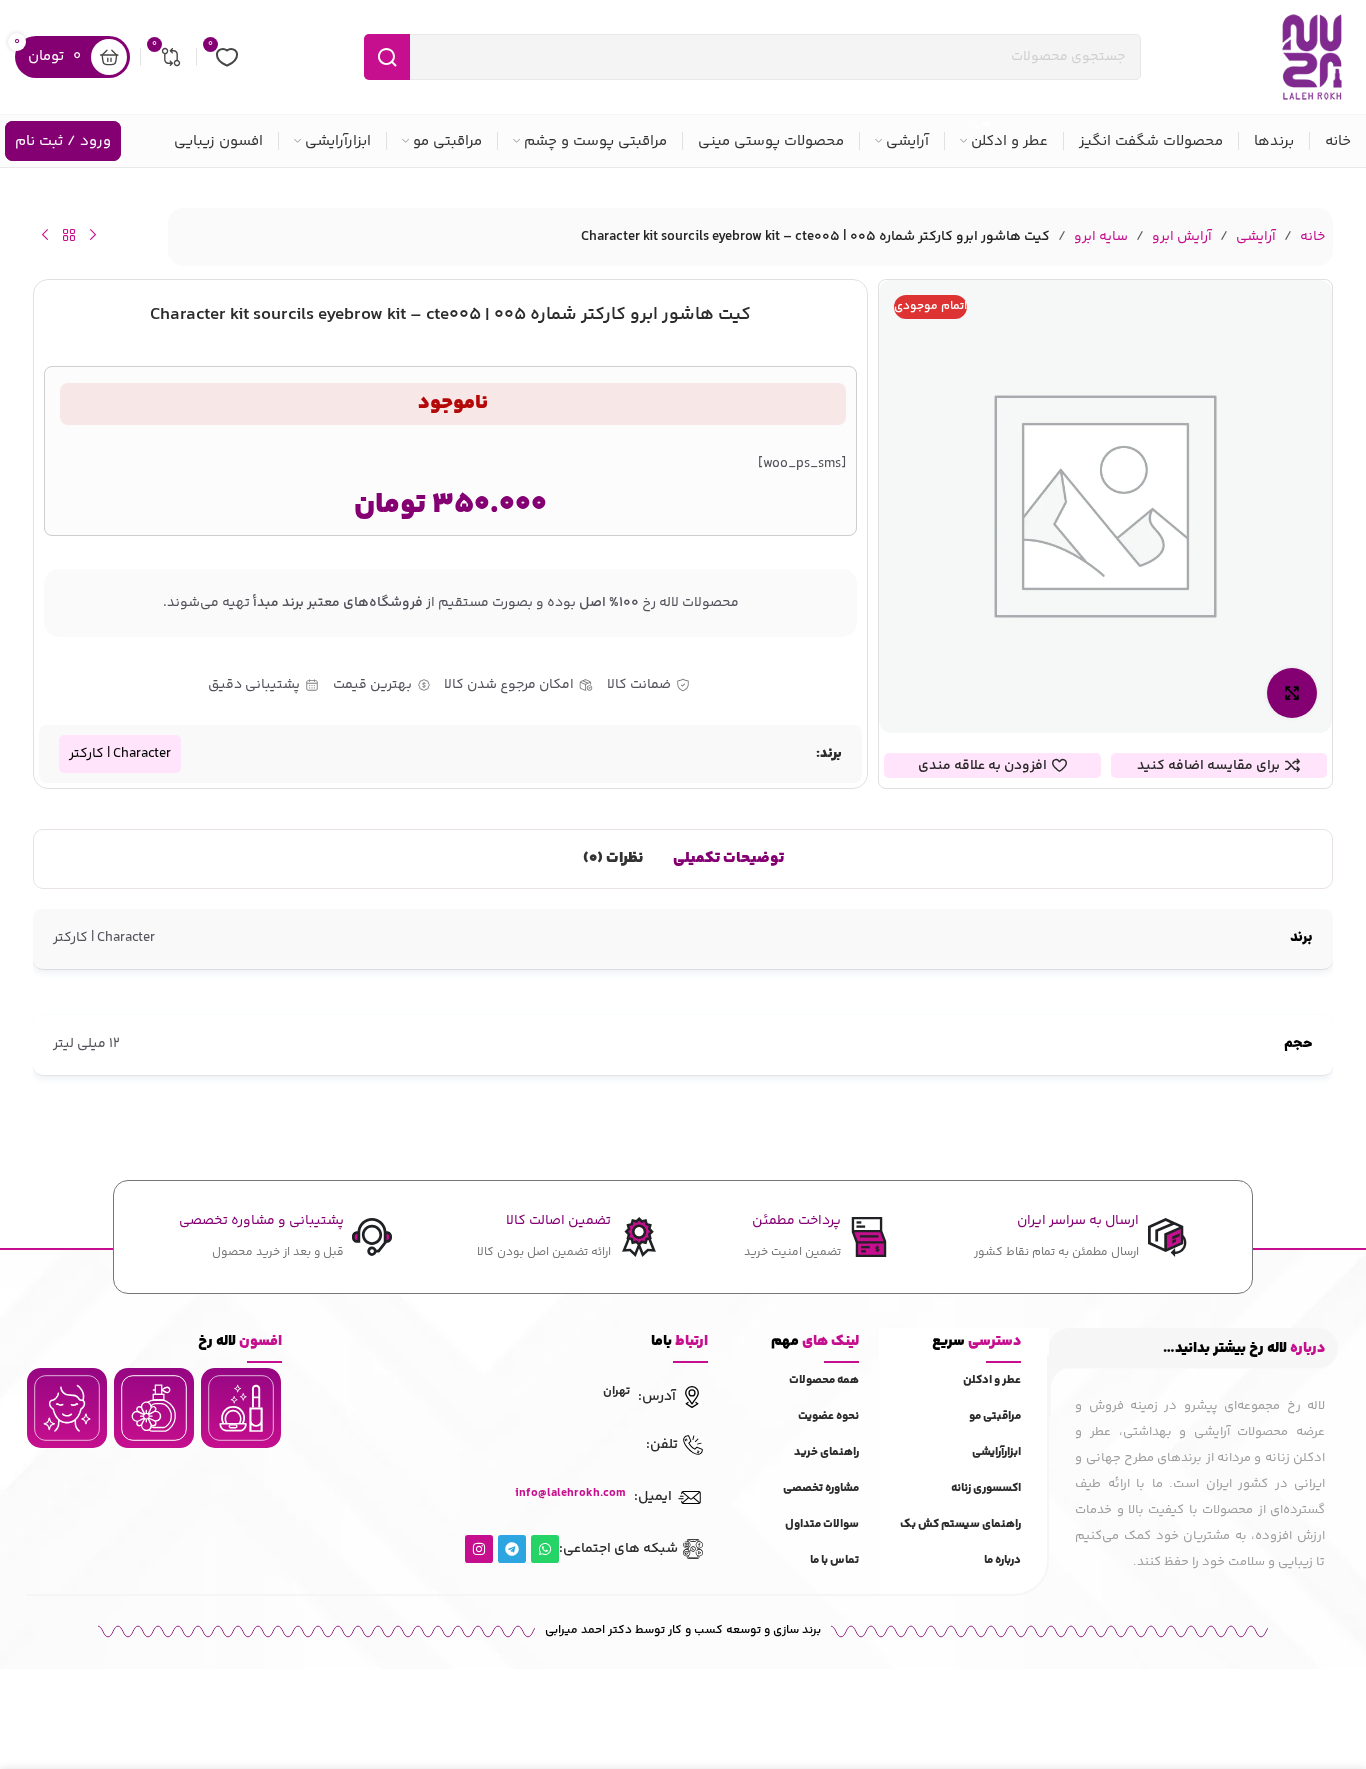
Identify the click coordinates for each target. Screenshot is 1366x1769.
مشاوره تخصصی (821, 1488)
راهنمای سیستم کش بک (960, 1524)
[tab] (728, 859)
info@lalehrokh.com (570, 1493)
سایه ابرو (1101, 237)
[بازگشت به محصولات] (69, 235)
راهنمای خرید (826, 1452)
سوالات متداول (822, 1524)
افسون (240, 1341)
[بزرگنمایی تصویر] (1292, 693)
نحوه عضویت (828, 1416)
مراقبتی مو (995, 1416)
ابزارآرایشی (996, 1452)
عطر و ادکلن (992, 1380)
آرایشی (1256, 237)
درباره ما (1002, 1560)
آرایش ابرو (1182, 237)
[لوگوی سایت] (1312, 57)
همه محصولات (824, 1380)
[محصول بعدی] (45, 235)
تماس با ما (834, 1560)
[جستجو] (387, 57)
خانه (1312, 237)
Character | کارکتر (120, 754)
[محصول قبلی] (93, 235)
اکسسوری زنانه (986, 1488)
